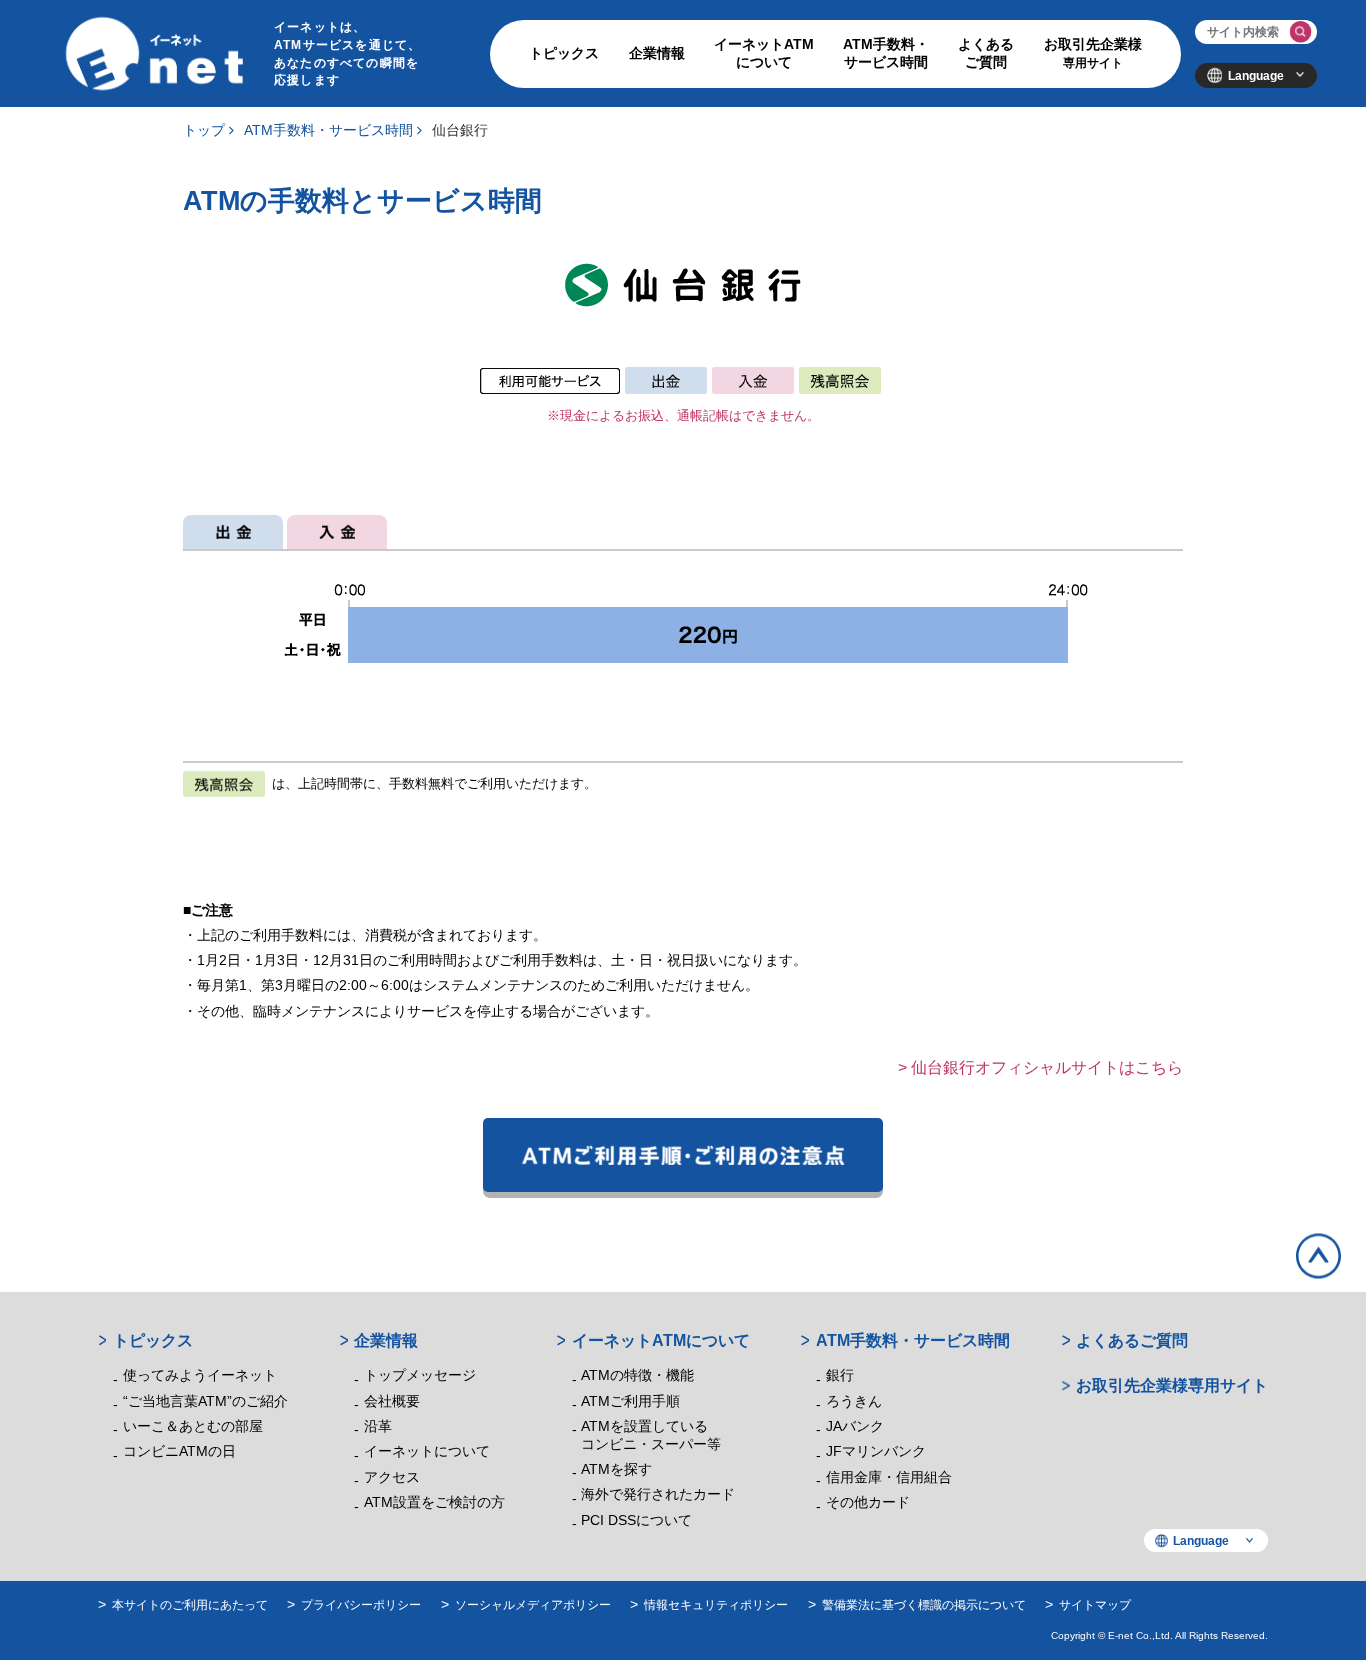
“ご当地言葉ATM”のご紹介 (205, 1401)
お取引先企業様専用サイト (1172, 1385)
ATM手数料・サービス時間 (886, 53)
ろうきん (854, 1401)
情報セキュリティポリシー (716, 1604)
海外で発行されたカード (658, 1494)
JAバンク (855, 1426)
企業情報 (657, 53)
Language (1256, 75)
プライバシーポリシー (361, 1604)
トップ (204, 130)
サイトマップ (1095, 1604)
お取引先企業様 (1093, 53)
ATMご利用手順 (630, 1401)
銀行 (840, 1375)
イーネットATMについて (764, 53)
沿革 (378, 1426)
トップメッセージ (420, 1375)
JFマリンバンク (876, 1451)
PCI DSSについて (636, 1520)
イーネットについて (427, 1451)
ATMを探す (616, 1469)
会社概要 (392, 1401)
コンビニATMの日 (179, 1451)
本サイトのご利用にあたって (190, 1604)
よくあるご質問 (986, 53)
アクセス (392, 1477)
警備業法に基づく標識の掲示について (924, 1604)
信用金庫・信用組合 (889, 1477)
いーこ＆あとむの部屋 (193, 1426)
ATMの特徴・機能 (637, 1375)
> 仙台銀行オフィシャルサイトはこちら (1040, 1067)
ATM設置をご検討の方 (434, 1502)
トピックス (564, 53)
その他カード (868, 1502)
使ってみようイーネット (200, 1375)
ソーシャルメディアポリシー (533, 1604)
